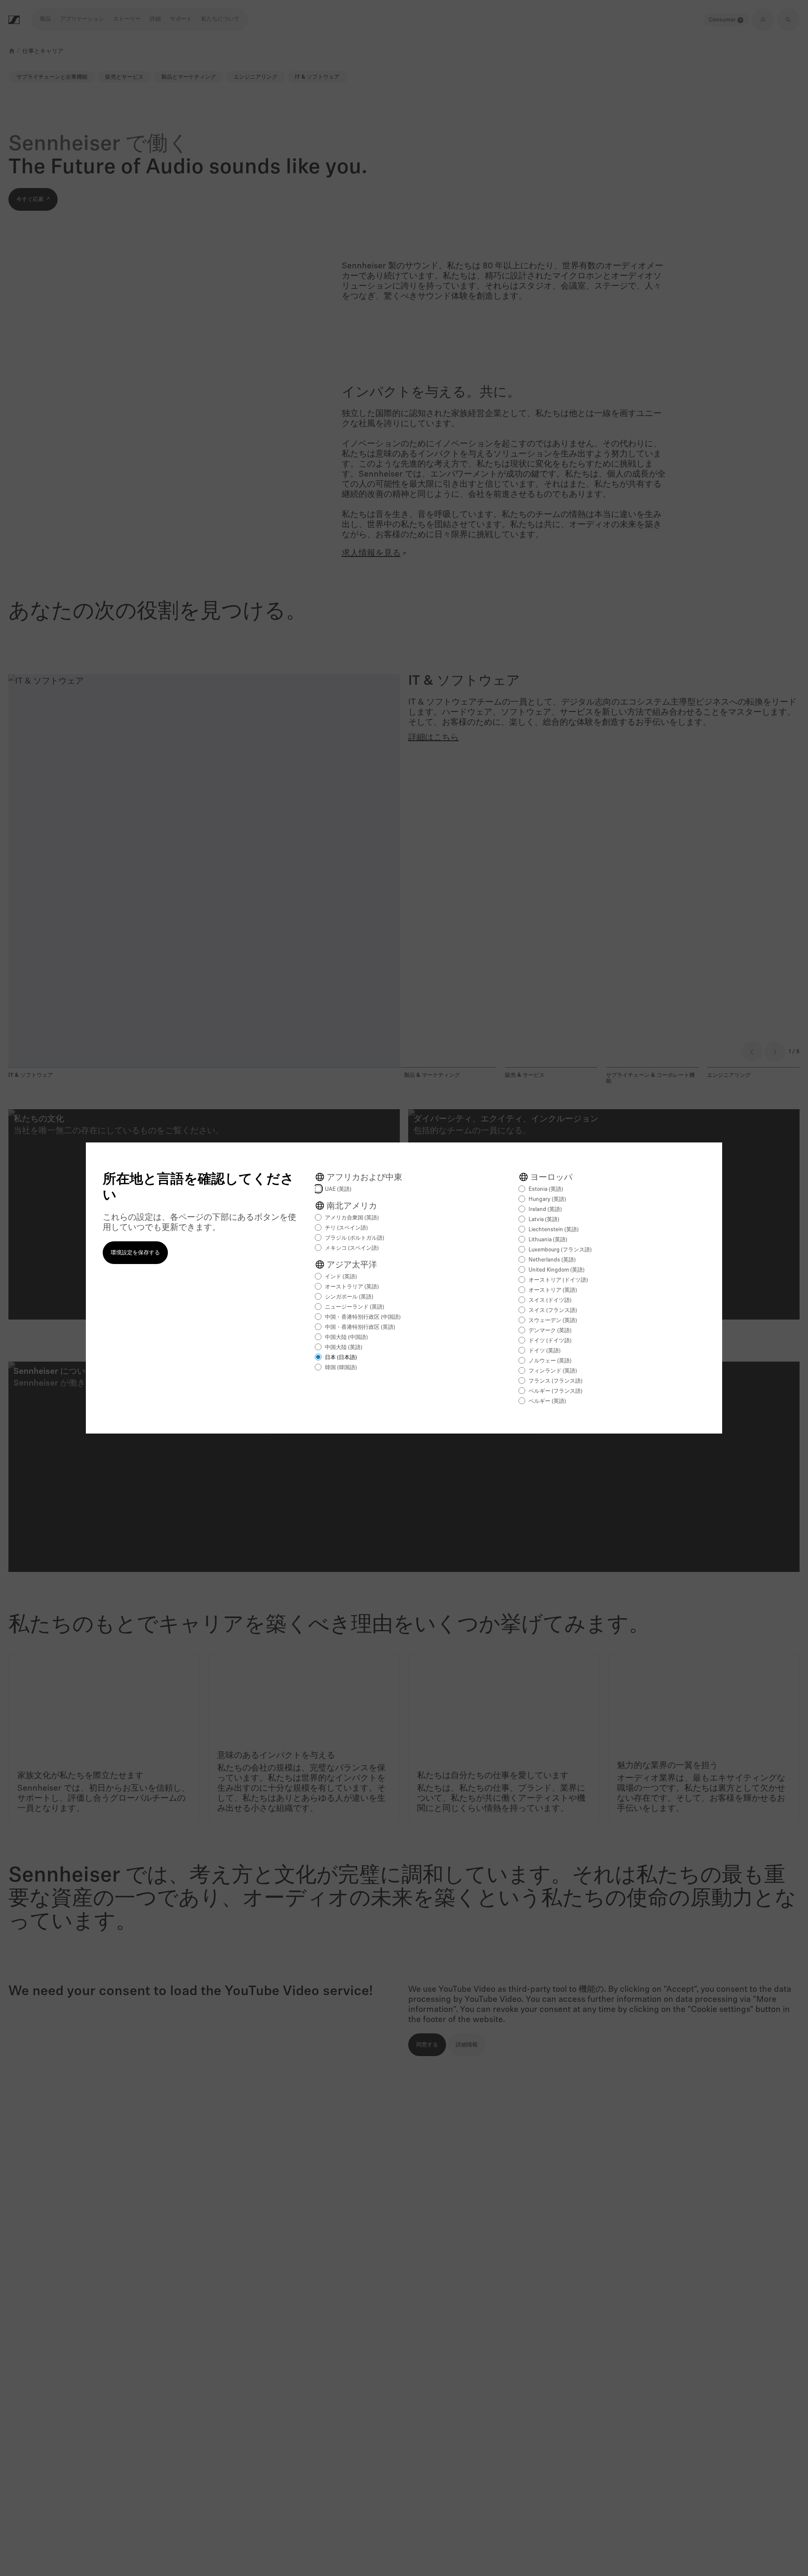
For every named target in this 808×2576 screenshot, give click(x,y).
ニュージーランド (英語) (355, 1307)
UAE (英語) (338, 1189)
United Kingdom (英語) (557, 1270)
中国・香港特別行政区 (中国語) (363, 1317)
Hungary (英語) (547, 1199)
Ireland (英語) (545, 1210)
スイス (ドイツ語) (550, 1300)
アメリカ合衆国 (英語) (352, 1218)
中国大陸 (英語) (344, 1348)
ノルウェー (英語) (550, 1361)
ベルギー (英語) (547, 1401)
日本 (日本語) (341, 1358)
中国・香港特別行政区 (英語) (360, 1327)
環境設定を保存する (135, 1253)
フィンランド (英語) (553, 1371)
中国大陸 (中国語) (346, 1337)
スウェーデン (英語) (553, 1321)
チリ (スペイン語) (346, 1228)
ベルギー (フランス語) (555, 1391)
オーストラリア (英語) (352, 1287)
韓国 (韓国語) (341, 1368)
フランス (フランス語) (555, 1381)
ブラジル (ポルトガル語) (355, 1238)
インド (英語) (341, 1277)
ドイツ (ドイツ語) (550, 1341)
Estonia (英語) (546, 1189)
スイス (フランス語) (553, 1311)
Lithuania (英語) (548, 1240)
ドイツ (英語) (545, 1351)
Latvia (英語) (544, 1220)
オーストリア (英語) (553, 1290)
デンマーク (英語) (550, 1331)
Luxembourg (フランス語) (560, 1250)
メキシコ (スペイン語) (352, 1248)
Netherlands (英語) (552, 1260)
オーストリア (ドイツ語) (558, 1280)
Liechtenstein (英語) (554, 1230)
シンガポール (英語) (349, 1297)
